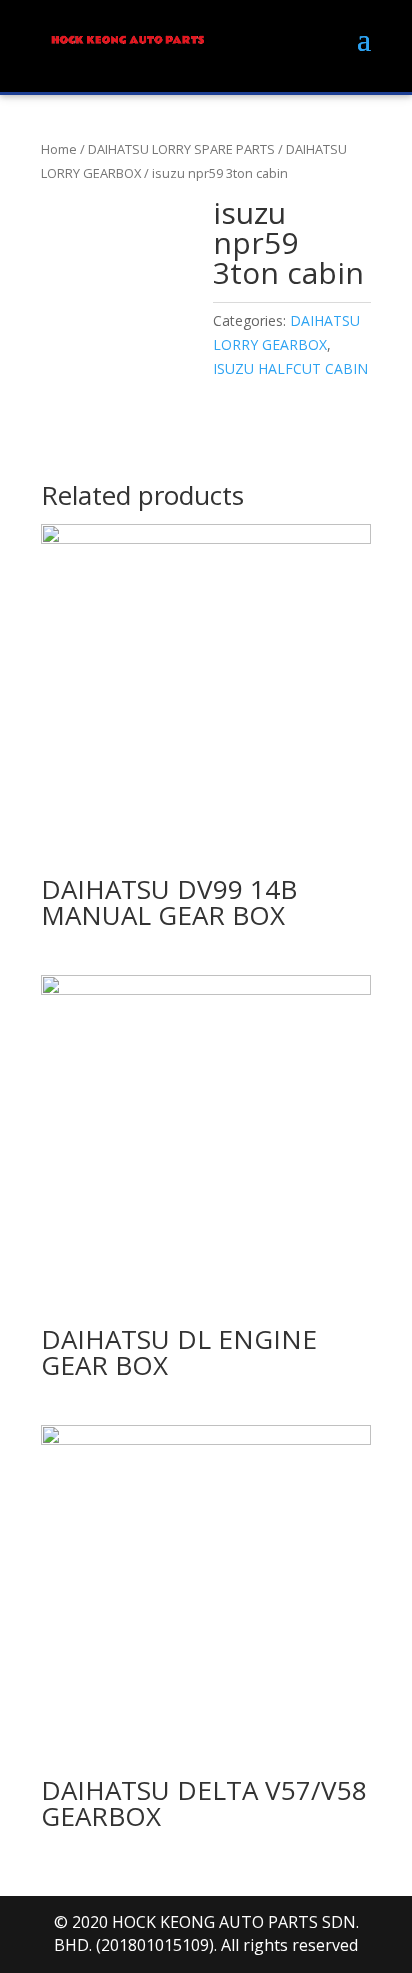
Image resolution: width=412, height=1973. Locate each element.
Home (59, 149)
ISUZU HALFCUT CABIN (290, 368)
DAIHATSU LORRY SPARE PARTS (181, 149)
